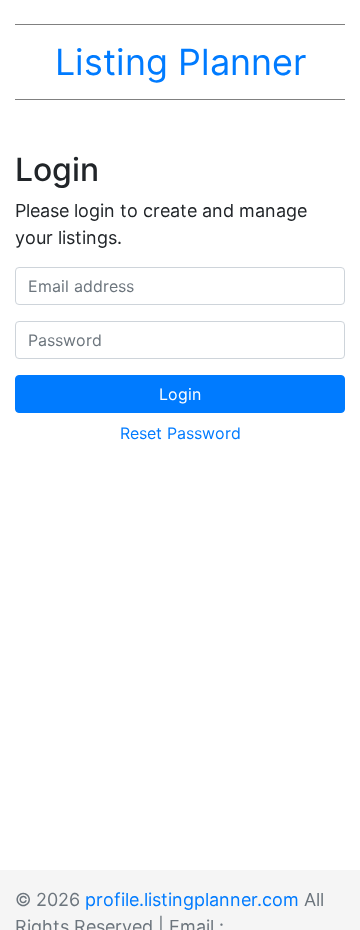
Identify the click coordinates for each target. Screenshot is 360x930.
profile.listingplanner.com (192, 899)
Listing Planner (180, 62)
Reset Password (180, 433)
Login (180, 394)
